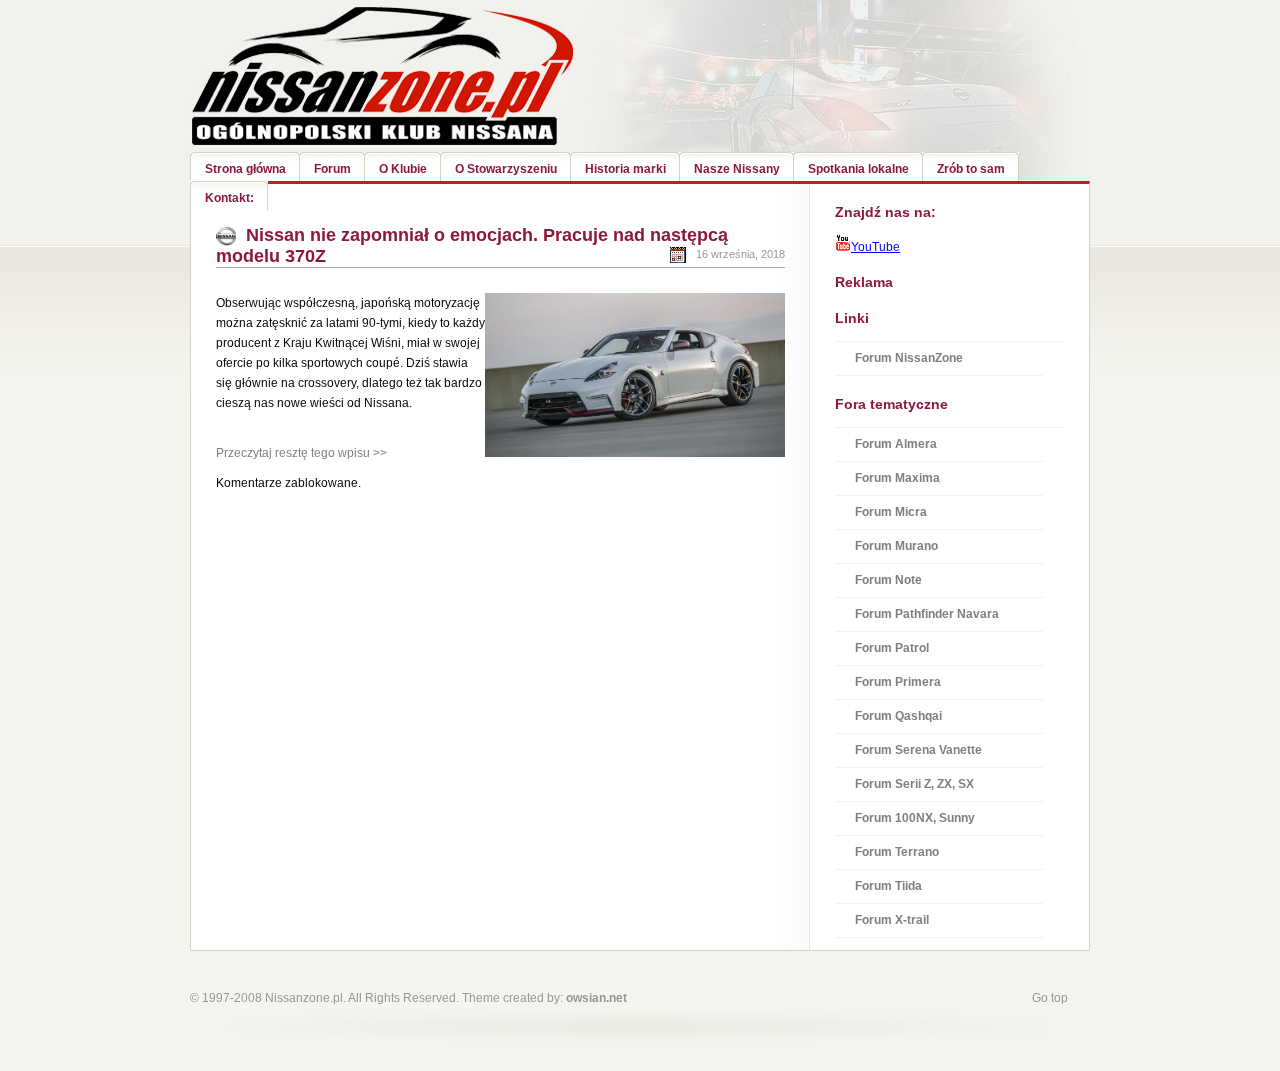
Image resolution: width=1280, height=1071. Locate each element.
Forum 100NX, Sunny (915, 818)
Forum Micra (891, 512)
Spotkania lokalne (858, 169)
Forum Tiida (888, 886)
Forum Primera (898, 682)
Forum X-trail (892, 920)
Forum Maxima (897, 478)
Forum (332, 169)
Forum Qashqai (898, 716)
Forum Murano (896, 546)
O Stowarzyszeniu (506, 169)
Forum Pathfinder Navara (927, 614)
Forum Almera (896, 444)
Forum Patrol (892, 648)
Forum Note (888, 580)
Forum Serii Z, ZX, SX (914, 784)
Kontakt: (229, 198)
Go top (1050, 998)
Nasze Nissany (737, 169)
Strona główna (245, 169)
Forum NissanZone (909, 358)
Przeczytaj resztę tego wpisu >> (301, 453)
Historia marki (625, 169)
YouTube (875, 247)
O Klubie (403, 169)
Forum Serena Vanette (918, 750)
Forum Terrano (897, 852)
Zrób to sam (971, 169)
